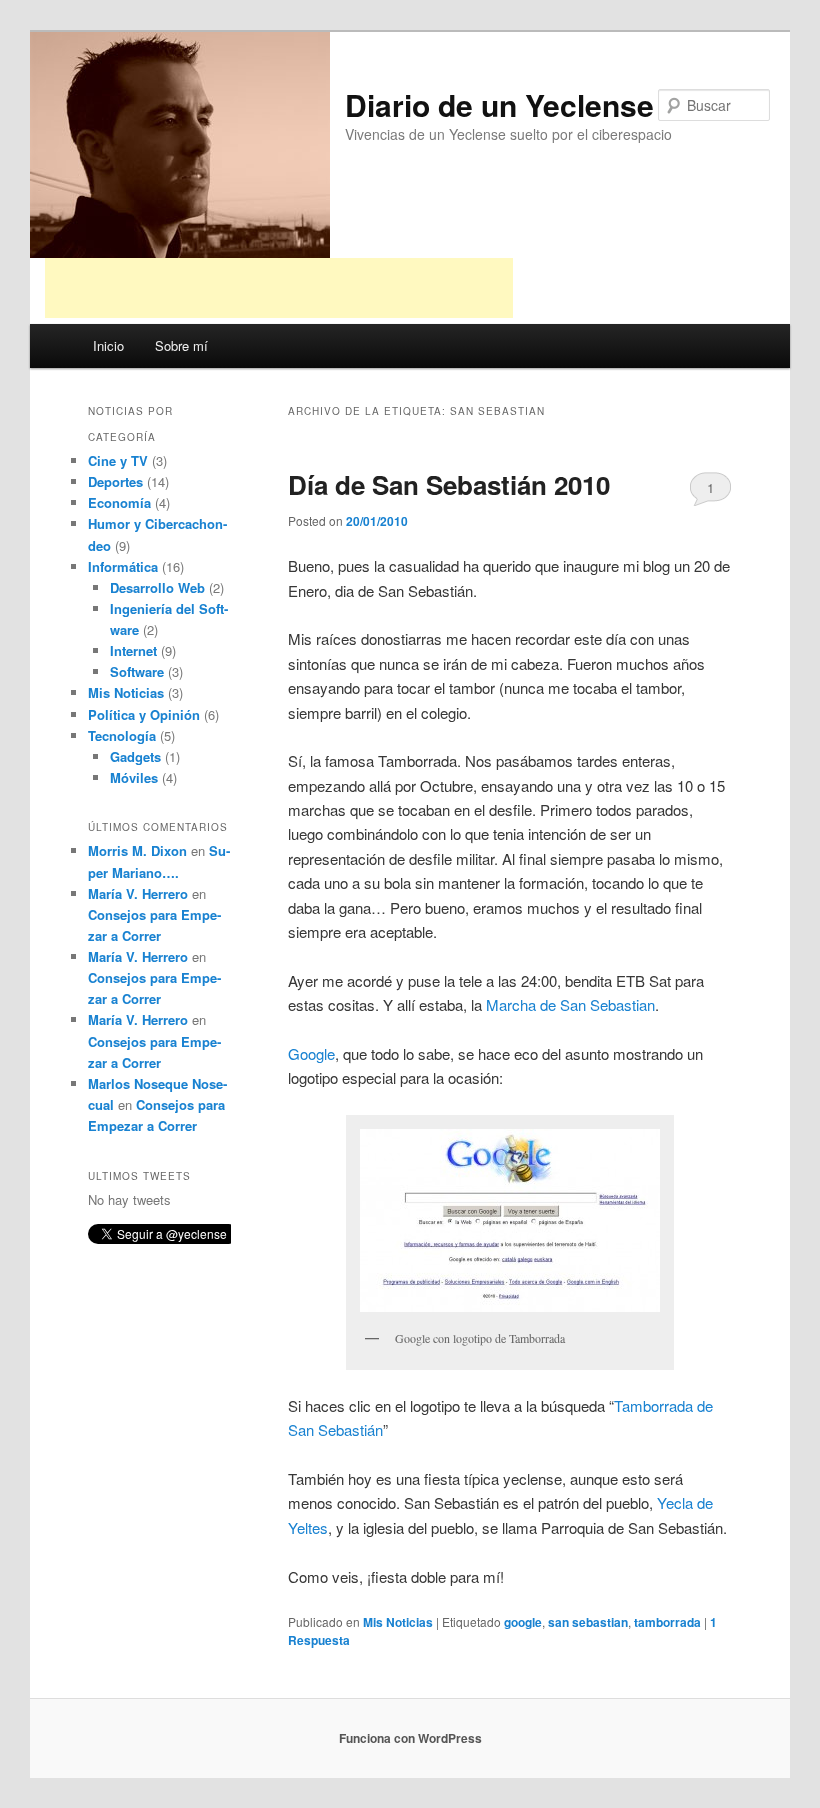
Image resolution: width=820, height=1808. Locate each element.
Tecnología (122, 735)
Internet (133, 650)
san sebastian (588, 1622)
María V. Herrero (138, 893)
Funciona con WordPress (410, 1738)
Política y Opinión (144, 714)
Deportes (115, 481)
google (523, 1622)
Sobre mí (181, 345)
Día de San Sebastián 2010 (449, 484)
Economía (119, 502)
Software (137, 671)
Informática (123, 566)
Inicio (108, 345)
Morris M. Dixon (137, 850)
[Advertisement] (279, 288)
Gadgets (135, 756)
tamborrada (667, 1622)
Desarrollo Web (157, 587)
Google (311, 1053)
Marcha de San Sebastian (570, 1004)
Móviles (134, 777)
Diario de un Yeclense (499, 104)
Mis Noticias (398, 1622)
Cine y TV (118, 460)
